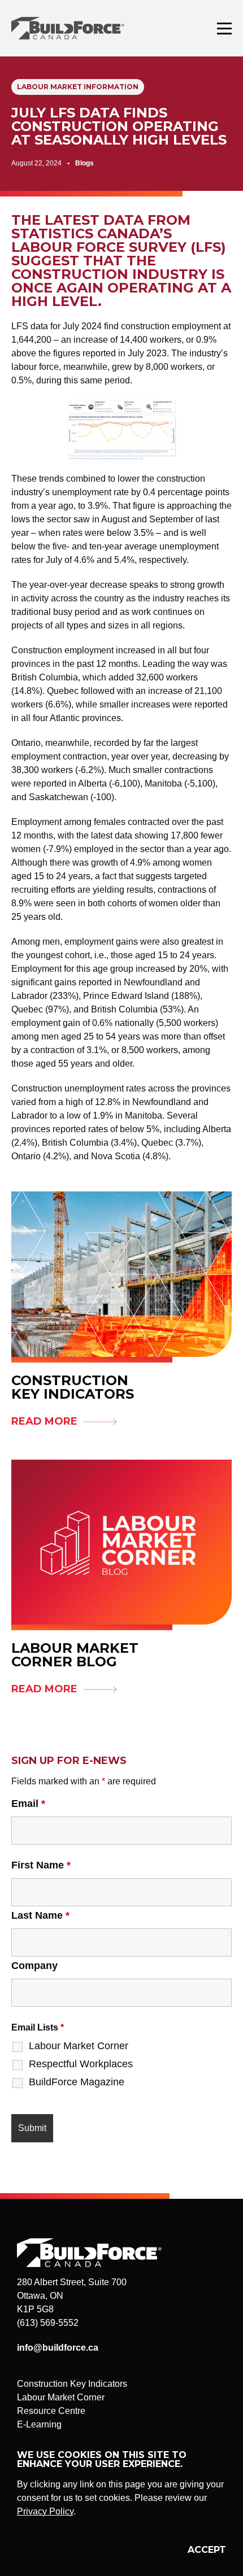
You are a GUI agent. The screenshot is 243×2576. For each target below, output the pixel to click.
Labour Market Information (78, 87)
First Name (41, 1865)
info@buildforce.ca (58, 2348)
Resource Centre (51, 2411)
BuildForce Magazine (77, 2082)
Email (28, 1804)
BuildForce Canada (78, 28)
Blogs (84, 163)
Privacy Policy (45, 2511)
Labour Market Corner (79, 2046)
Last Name (40, 1915)
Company (34, 1966)
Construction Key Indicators (72, 2384)
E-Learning (39, 2424)
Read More (44, 1421)
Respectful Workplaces (81, 2064)
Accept (207, 2550)
